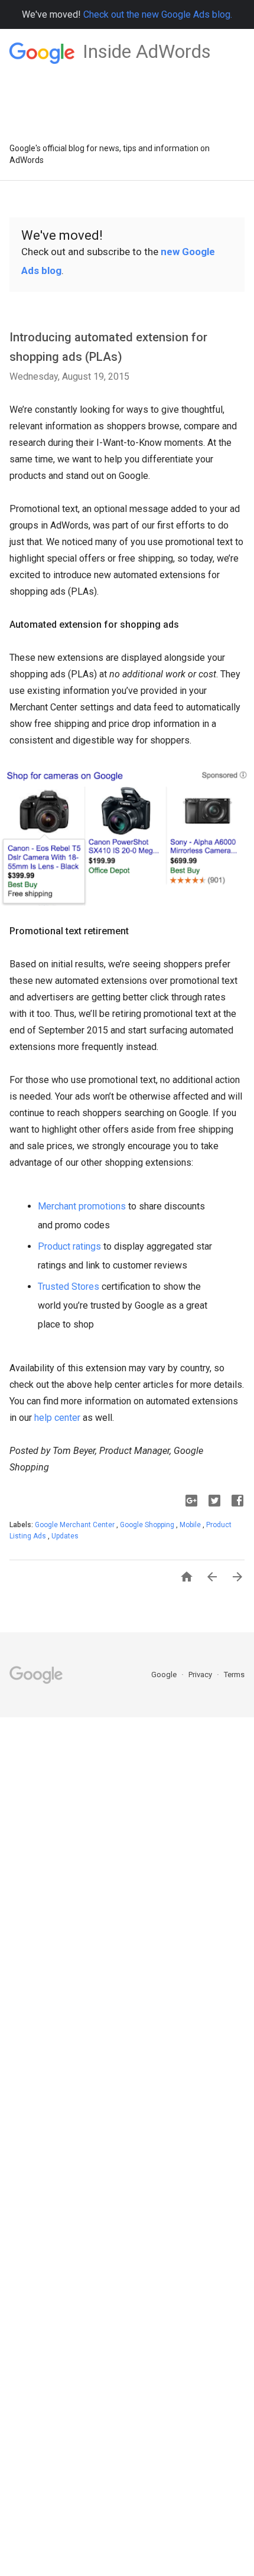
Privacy (201, 1675)
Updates (65, 1536)
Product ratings (69, 1246)
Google (165, 1675)
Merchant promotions (82, 1206)
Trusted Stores (69, 1287)
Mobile (191, 1525)
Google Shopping (148, 1525)
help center (57, 1418)
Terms (234, 1675)
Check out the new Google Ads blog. (158, 14)
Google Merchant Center (76, 1525)
